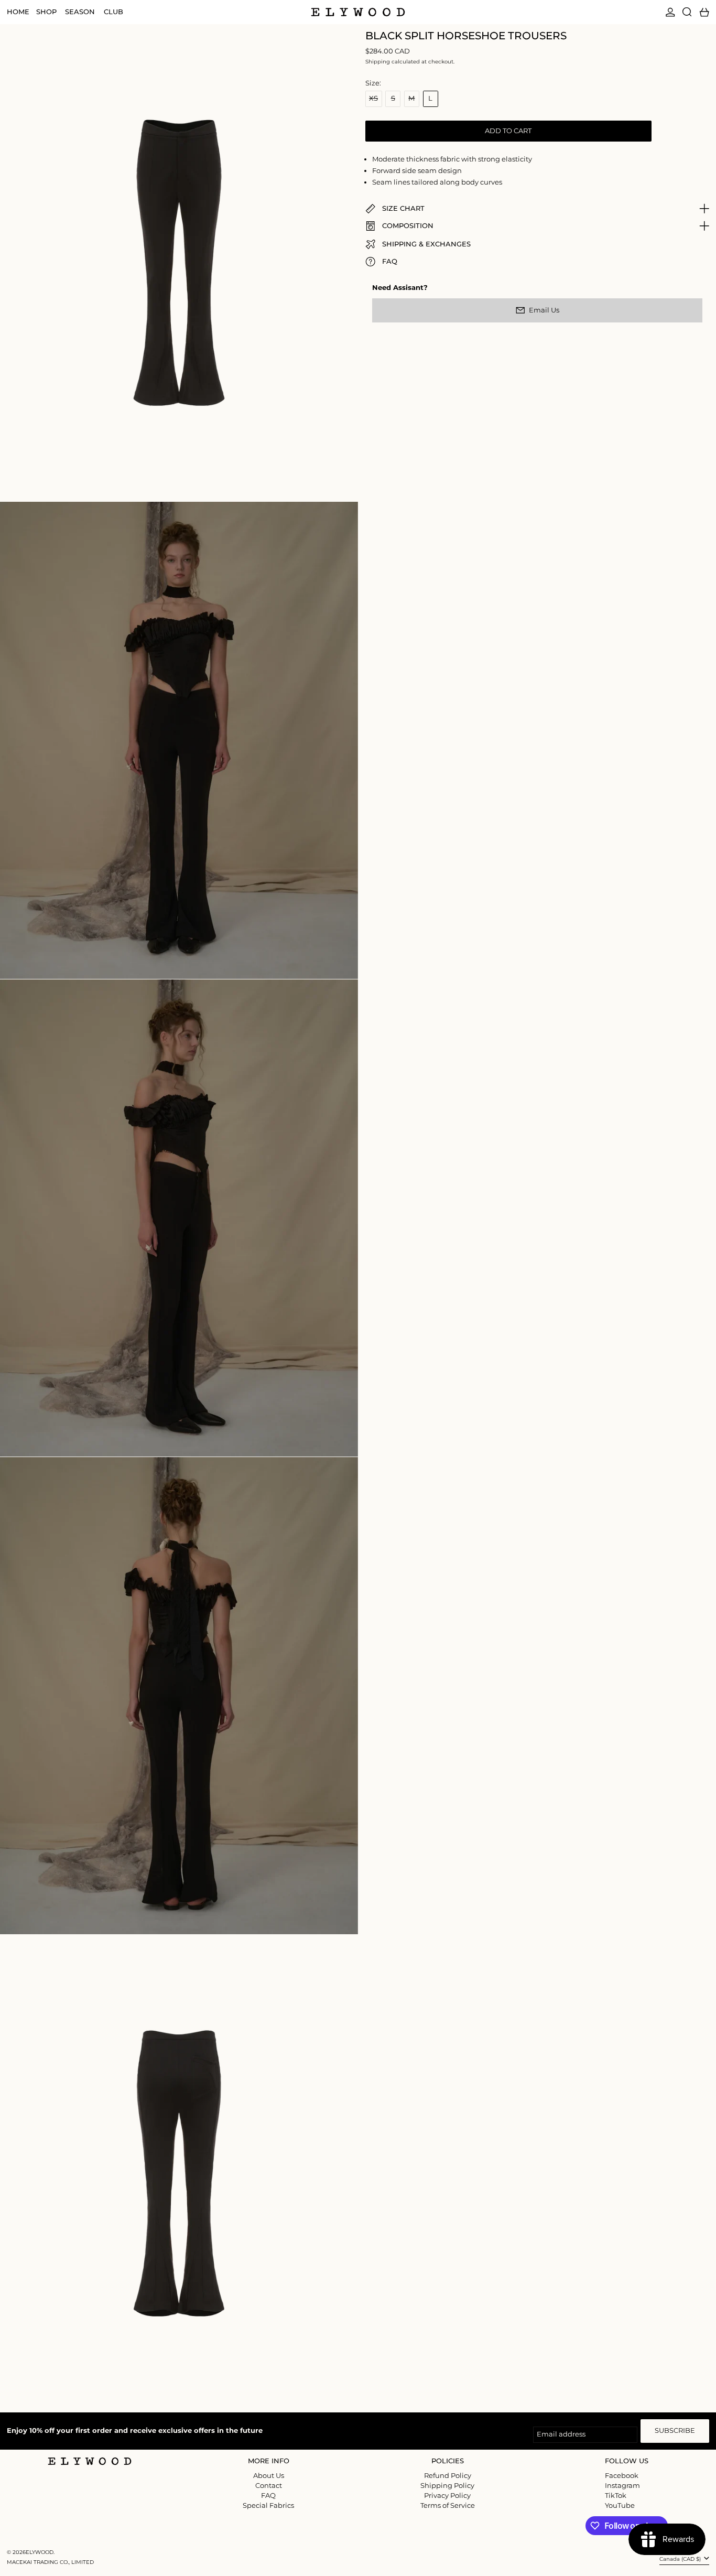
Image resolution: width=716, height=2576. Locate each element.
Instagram (622, 2486)
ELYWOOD (40, 2552)
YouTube (620, 2505)
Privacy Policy (447, 2495)
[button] (687, 12)
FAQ (268, 2495)
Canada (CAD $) (681, 2559)
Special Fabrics (268, 2505)
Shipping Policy (447, 2485)
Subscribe (675, 2430)
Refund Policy (448, 2475)
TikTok (616, 2496)
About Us (269, 2475)
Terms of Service (448, 2505)
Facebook (622, 2476)
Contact (269, 2485)
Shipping (378, 62)
